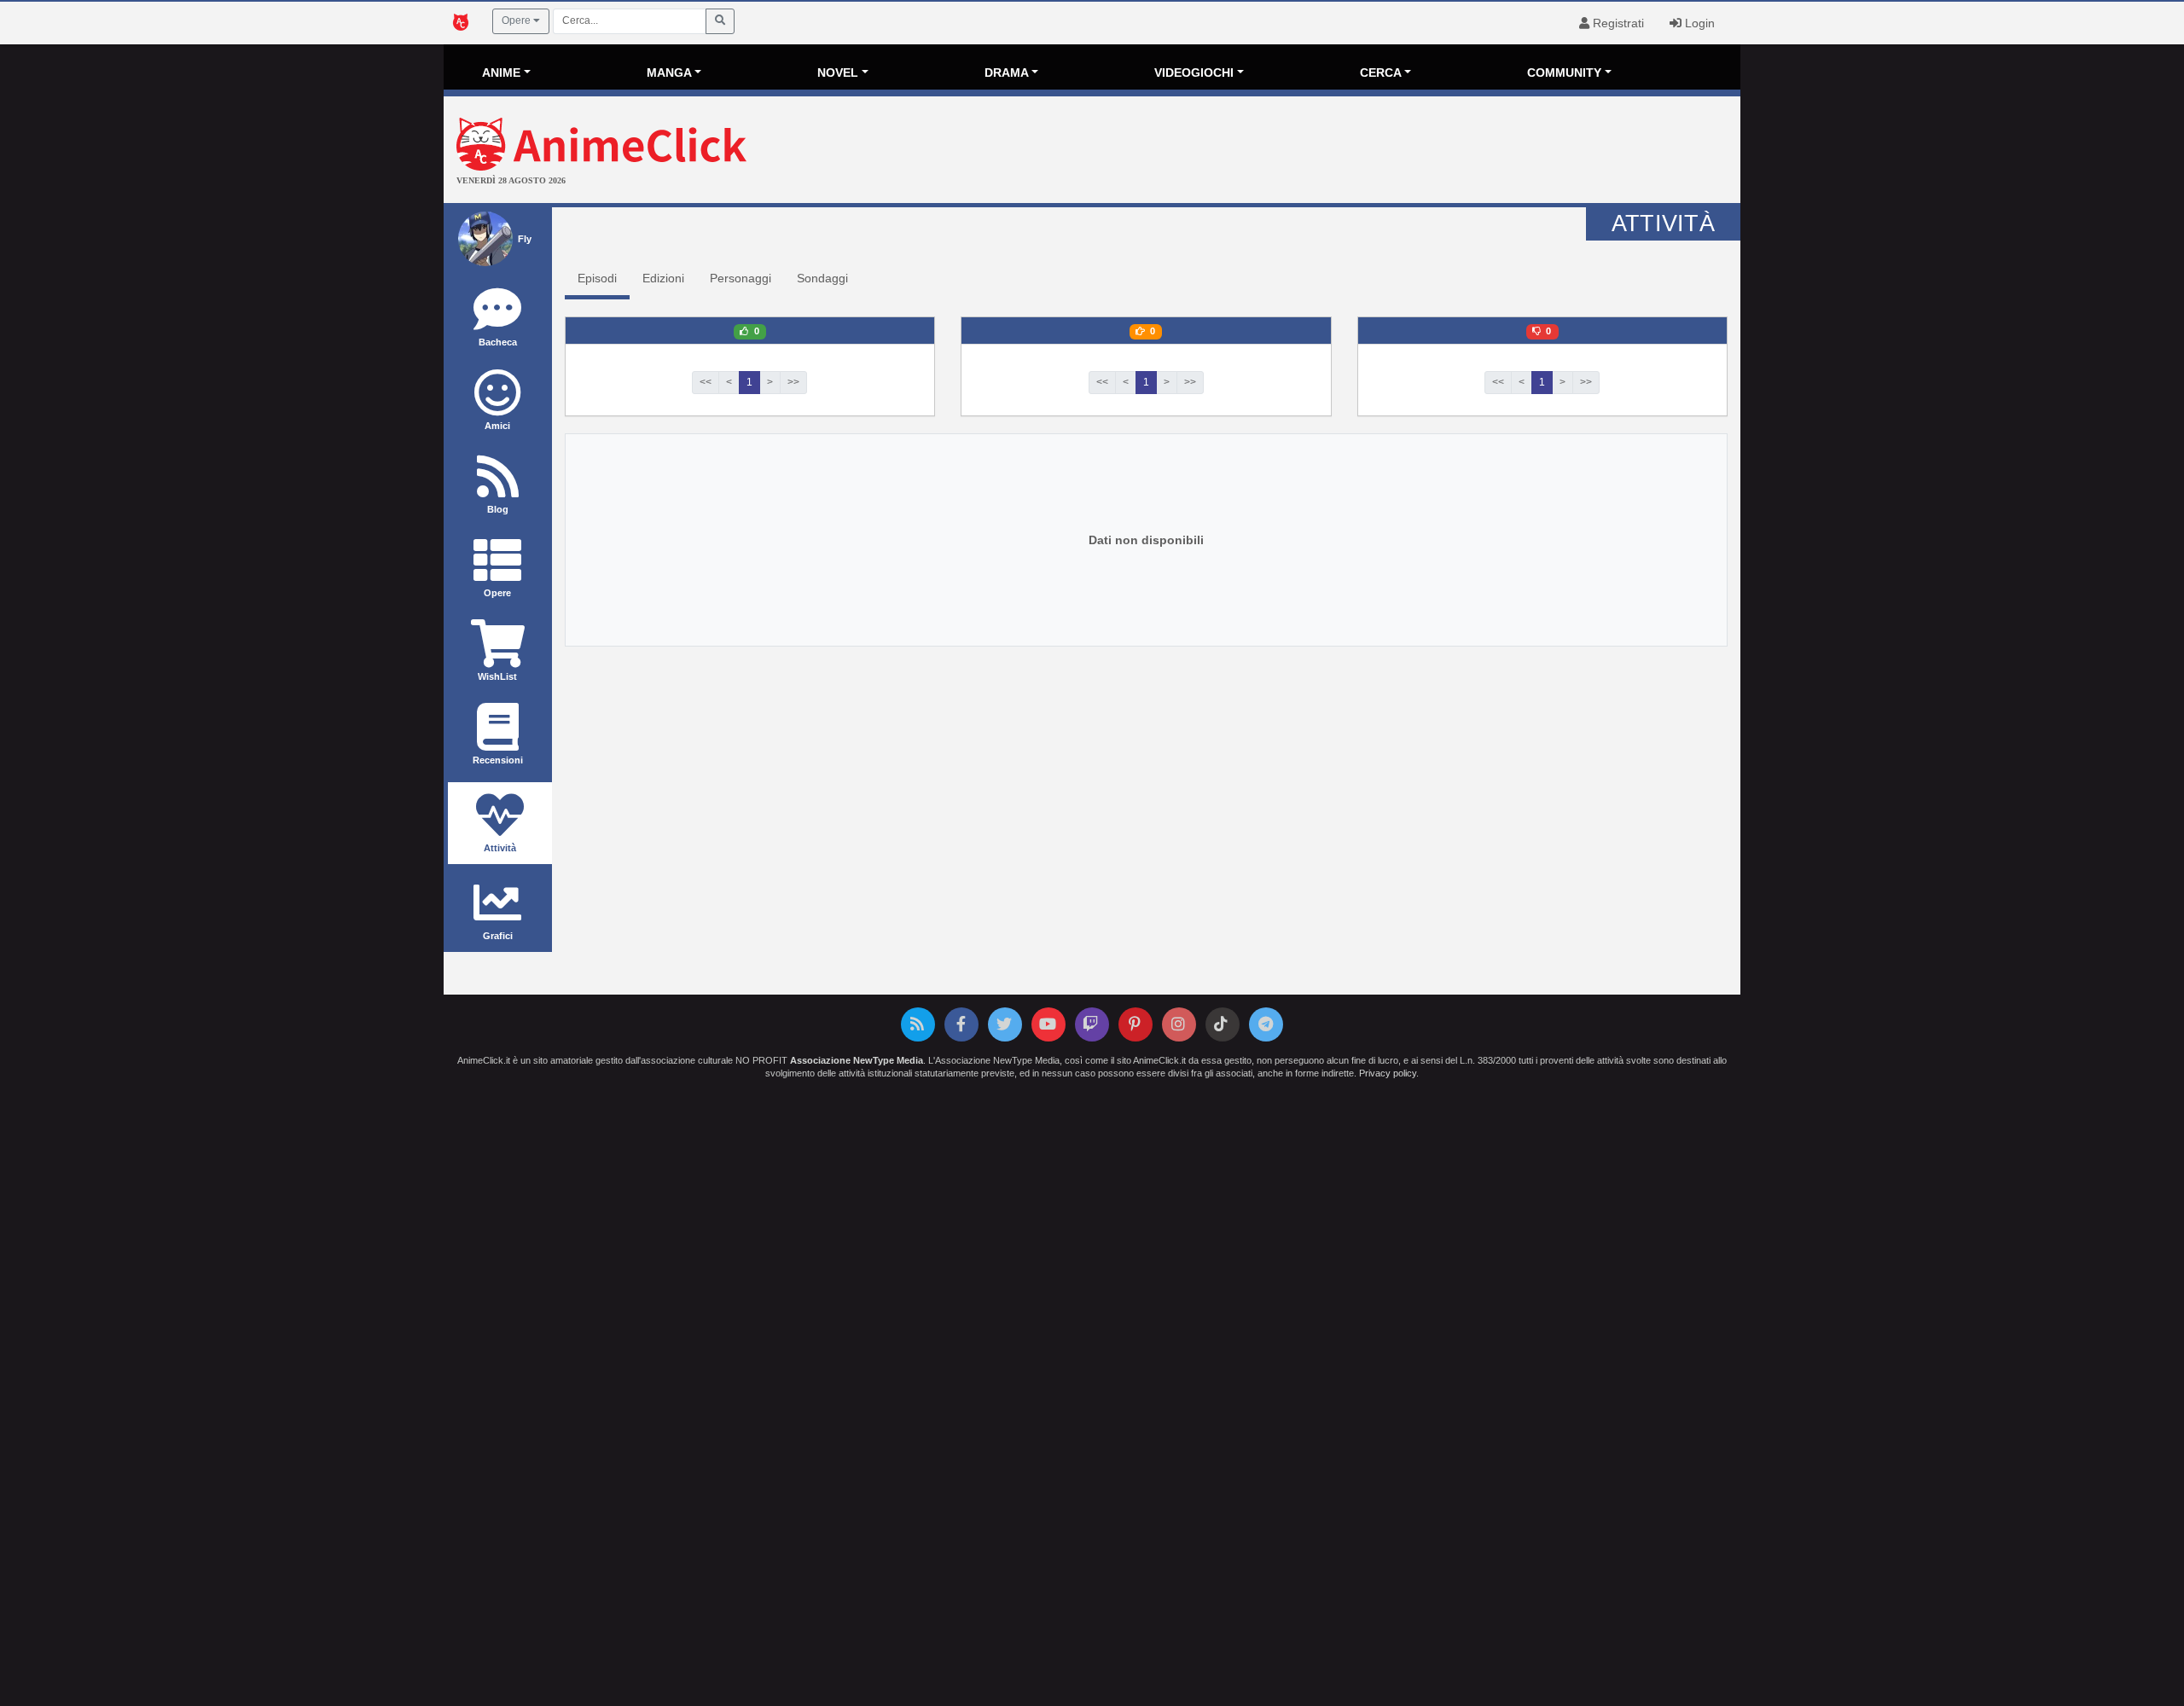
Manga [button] (669, 73)
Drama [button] (1007, 73)
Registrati (1617, 23)
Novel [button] (838, 73)
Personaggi (741, 278)
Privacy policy (1388, 1073)
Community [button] (1564, 73)
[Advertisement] (1308, 152)
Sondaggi (822, 278)
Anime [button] (501, 73)
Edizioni (663, 278)
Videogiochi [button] (1194, 73)
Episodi (597, 278)
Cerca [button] (1381, 73)
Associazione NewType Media (857, 1060)
